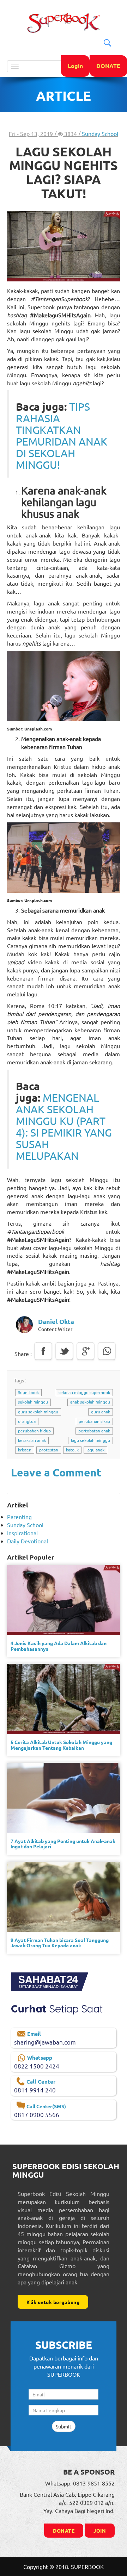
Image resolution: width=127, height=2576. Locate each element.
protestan (49, 1450)
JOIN (100, 2531)
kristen (25, 1450)
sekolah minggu (33, 1402)
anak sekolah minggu (90, 1402)
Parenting (19, 1517)
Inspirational (22, 1533)
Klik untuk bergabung (53, 2302)
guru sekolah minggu (38, 1412)
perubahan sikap (94, 1421)
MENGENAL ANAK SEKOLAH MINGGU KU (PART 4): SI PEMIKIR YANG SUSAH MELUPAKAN (64, 1127)
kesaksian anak (32, 1440)
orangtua (27, 1421)
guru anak (101, 1412)
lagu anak (95, 1450)
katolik (72, 1450)
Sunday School (100, 133)
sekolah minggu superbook (84, 1392)
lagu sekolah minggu (90, 1440)
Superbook (28, 1392)
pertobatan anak (94, 1431)
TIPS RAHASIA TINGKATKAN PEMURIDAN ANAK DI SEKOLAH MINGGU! (62, 436)
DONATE (108, 66)
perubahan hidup (34, 1431)
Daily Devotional (28, 1541)
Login (75, 66)
